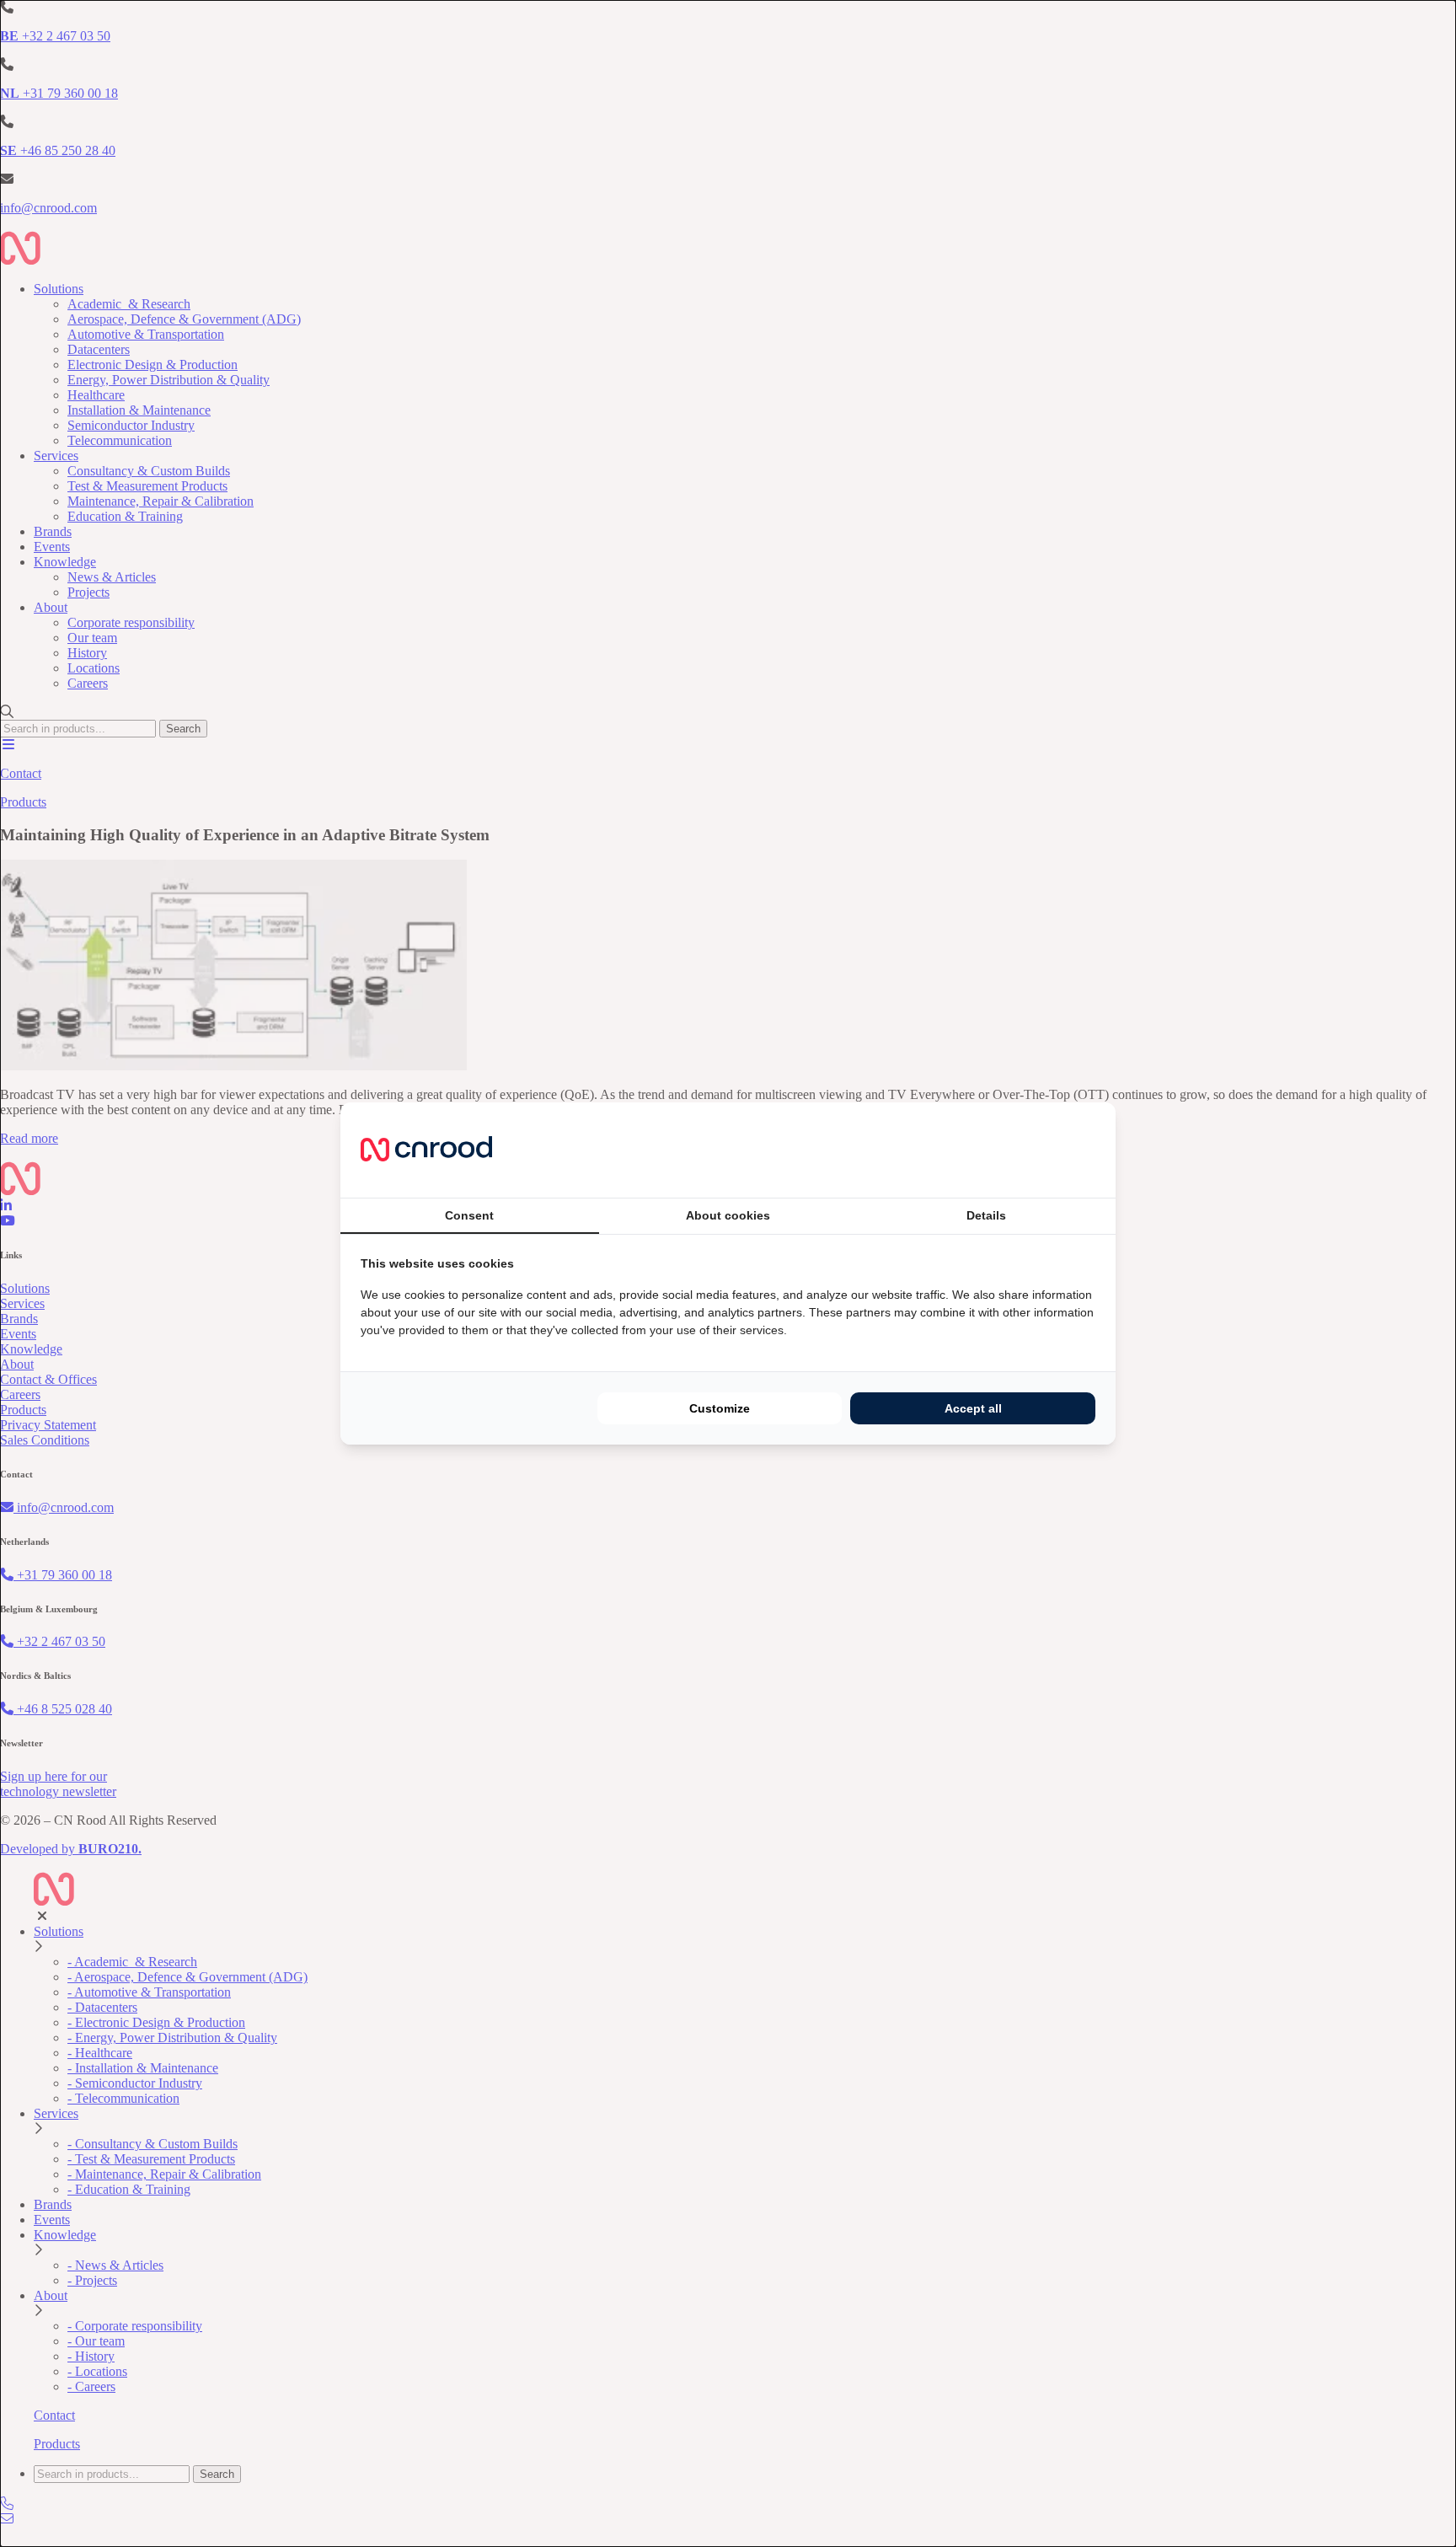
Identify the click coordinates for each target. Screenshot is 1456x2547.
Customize (720, 1408)
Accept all (973, 1408)
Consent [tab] (469, 1215)
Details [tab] (986, 1215)
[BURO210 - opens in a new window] (1032, 1150)
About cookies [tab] (728, 1215)
